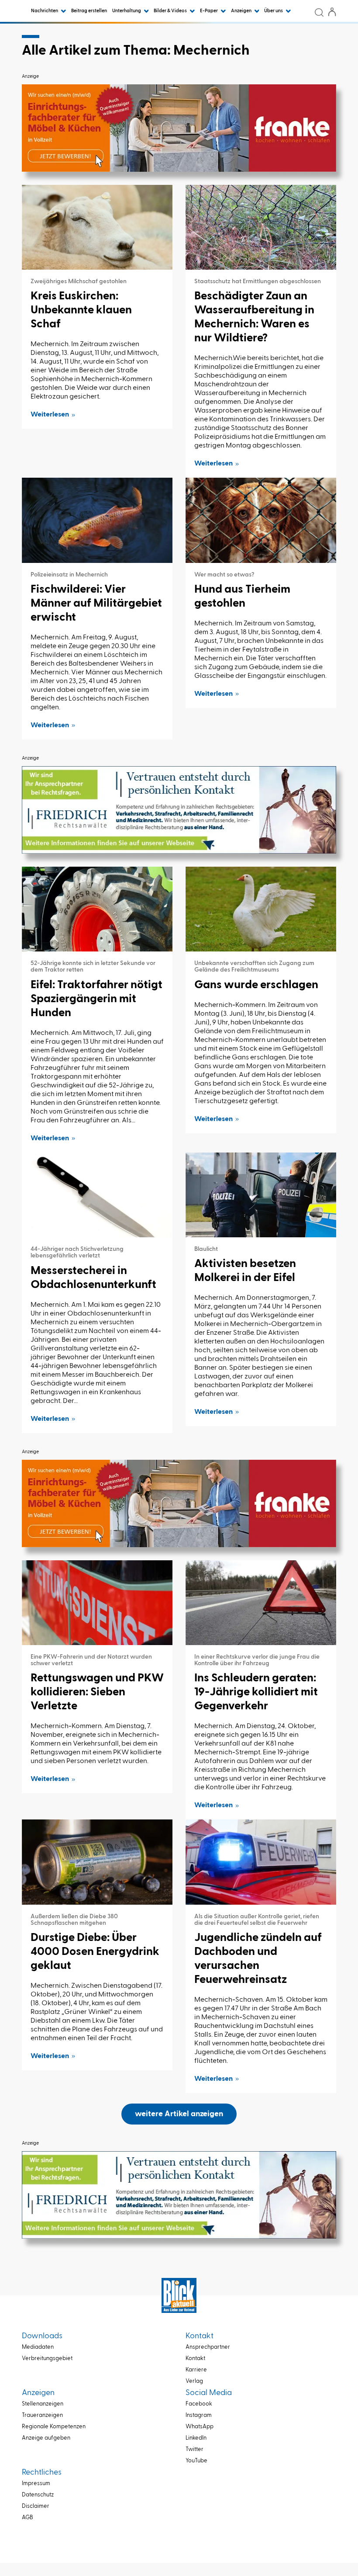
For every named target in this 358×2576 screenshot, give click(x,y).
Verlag (194, 2381)
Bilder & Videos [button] (171, 11)
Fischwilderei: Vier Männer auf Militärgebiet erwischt (96, 604)
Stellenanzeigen (43, 2404)
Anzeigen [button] (242, 11)
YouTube (196, 2461)
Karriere (196, 2370)
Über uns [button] (274, 11)
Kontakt (195, 2359)
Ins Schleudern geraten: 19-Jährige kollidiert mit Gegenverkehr (256, 1692)
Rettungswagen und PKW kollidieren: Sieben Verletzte (97, 1692)
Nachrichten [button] (45, 11)
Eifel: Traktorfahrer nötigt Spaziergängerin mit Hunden (96, 999)
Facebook (199, 2404)
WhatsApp (200, 2427)
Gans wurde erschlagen (256, 985)
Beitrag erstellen (89, 11)
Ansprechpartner (208, 2347)
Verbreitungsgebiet (47, 2359)
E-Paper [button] (209, 11)
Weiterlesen (50, 415)
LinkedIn (196, 2438)
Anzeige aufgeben (46, 2438)
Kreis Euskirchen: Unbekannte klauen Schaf (81, 310)
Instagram (199, 2415)
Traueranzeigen (42, 2415)
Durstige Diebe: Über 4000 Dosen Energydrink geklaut (95, 1952)
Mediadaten (38, 2347)
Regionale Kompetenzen (54, 2427)
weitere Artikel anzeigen (179, 2114)
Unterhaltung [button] (127, 11)
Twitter (194, 2449)
